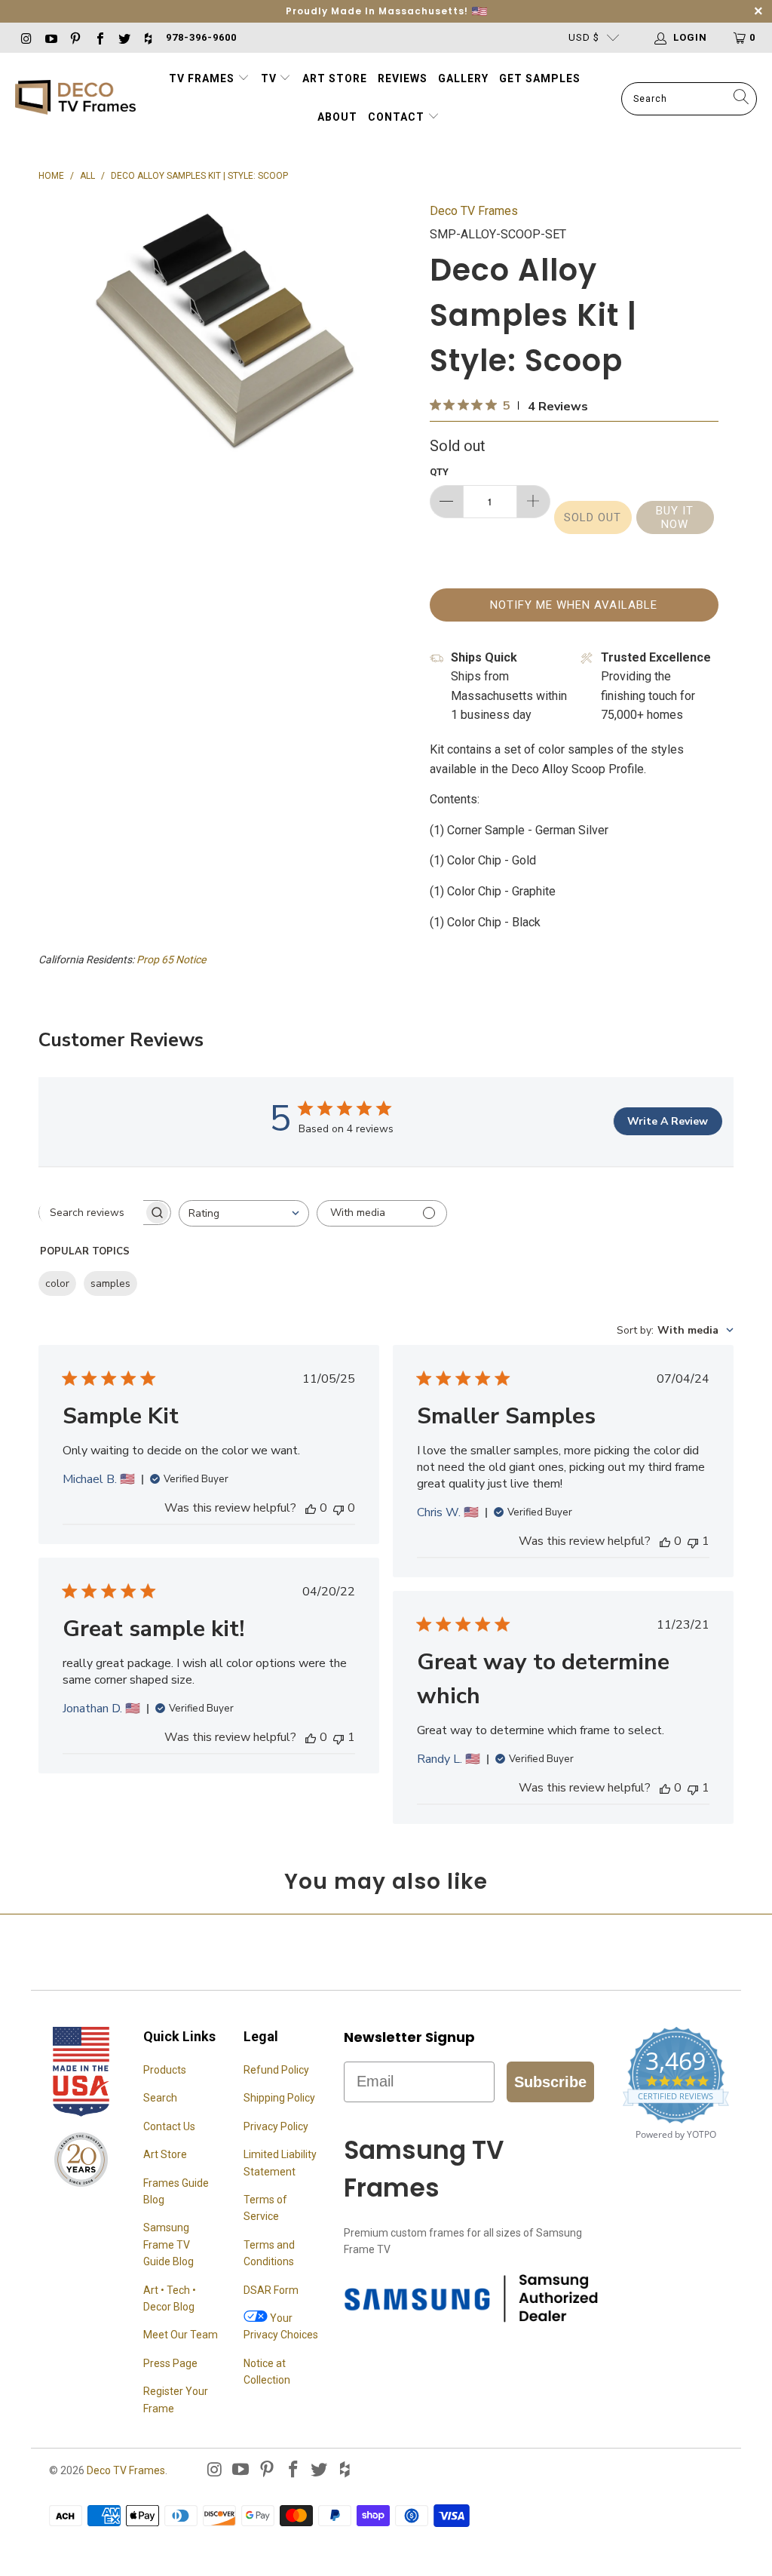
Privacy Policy (276, 2126)
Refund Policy (276, 2070)
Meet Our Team (181, 2335)
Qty (439, 472)
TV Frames (202, 78)
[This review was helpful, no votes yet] (311, 1508)
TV (270, 78)
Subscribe (550, 2082)
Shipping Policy (279, 2098)
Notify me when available (574, 605)
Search (160, 2098)
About (337, 117)
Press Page (170, 2363)
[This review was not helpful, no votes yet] (339, 1508)
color (57, 1283)
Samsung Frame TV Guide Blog (168, 2244)
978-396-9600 (201, 37)
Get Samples (540, 78)
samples (110, 1283)
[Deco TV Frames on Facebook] (99, 37)
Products (165, 2070)
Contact (398, 117)
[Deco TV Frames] (75, 98)
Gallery (463, 78)
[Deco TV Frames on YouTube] (50, 37)
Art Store (335, 78)
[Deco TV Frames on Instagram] (26, 37)
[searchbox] (91, 1212)
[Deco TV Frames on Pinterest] (75, 37)
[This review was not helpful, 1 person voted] (693, 1541)
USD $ (584, 37)
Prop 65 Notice (171, 959)
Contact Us (169, 2126)
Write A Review (668, 1121)
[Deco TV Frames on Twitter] (124, 37)
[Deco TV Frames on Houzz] (148, 37)
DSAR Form (271, 2290)
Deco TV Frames (474, 211)
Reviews (403, 78)
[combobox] (244, 1213)
